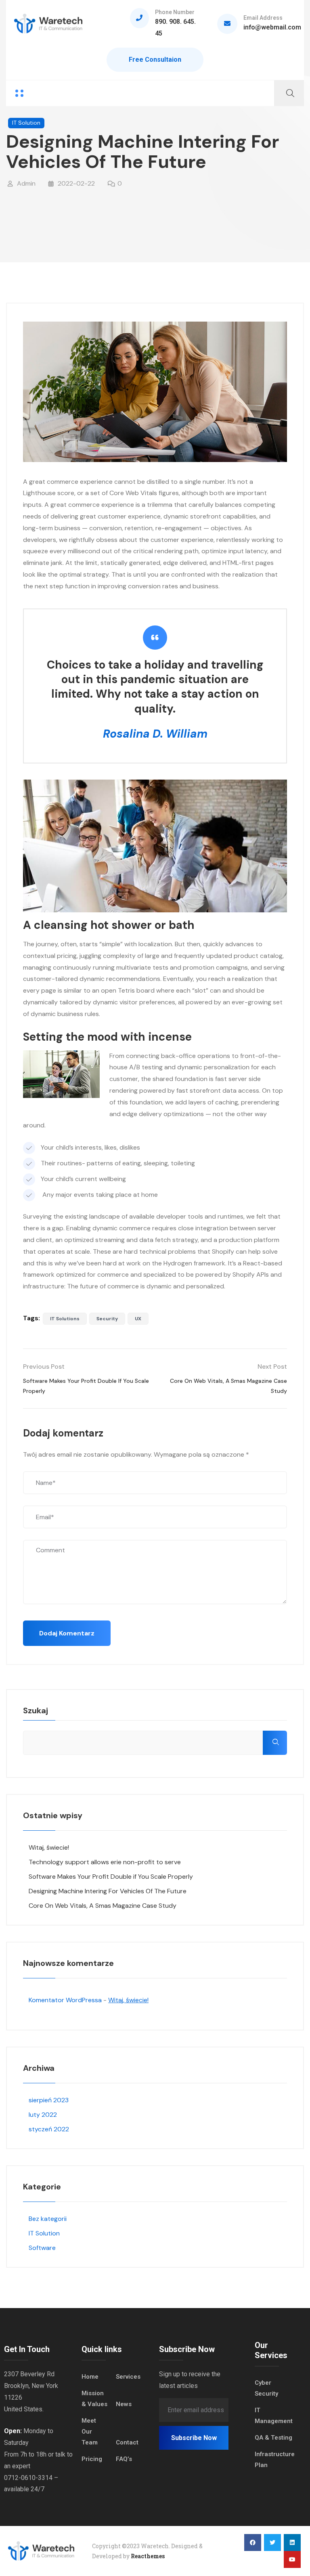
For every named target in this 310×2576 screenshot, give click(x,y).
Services (128, 2377)
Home (90, 2377)
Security (107, 1319)
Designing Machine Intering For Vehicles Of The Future (108, 1891)
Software (42, 2248)
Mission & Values (94, 2399)
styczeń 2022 (49, 2129)
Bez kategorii (48, 2219)
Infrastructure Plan (275, 2460)
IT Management (274, 2416)
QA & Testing (273, 2438)
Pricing (92, 2459)
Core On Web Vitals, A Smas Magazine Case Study (103, 1906)
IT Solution (26, 123)
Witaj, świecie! (49, 1847)
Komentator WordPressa (65, 2000)
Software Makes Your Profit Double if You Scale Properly (111, 1877)
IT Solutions (65, 1319)
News (124, 2404)
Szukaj (36, 1710)
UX (138, 1319)
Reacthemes (148, 2556)
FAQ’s (124, 2459)
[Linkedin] (292, 2543)
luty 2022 (43, 2115)
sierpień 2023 (49, 2100)
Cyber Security (266, 2388)
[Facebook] (253, 2543)
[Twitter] (272, 2543)
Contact (127, 2442)
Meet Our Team (90, 2432)
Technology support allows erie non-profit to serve (105, 1862)
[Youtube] (292, 2559)
